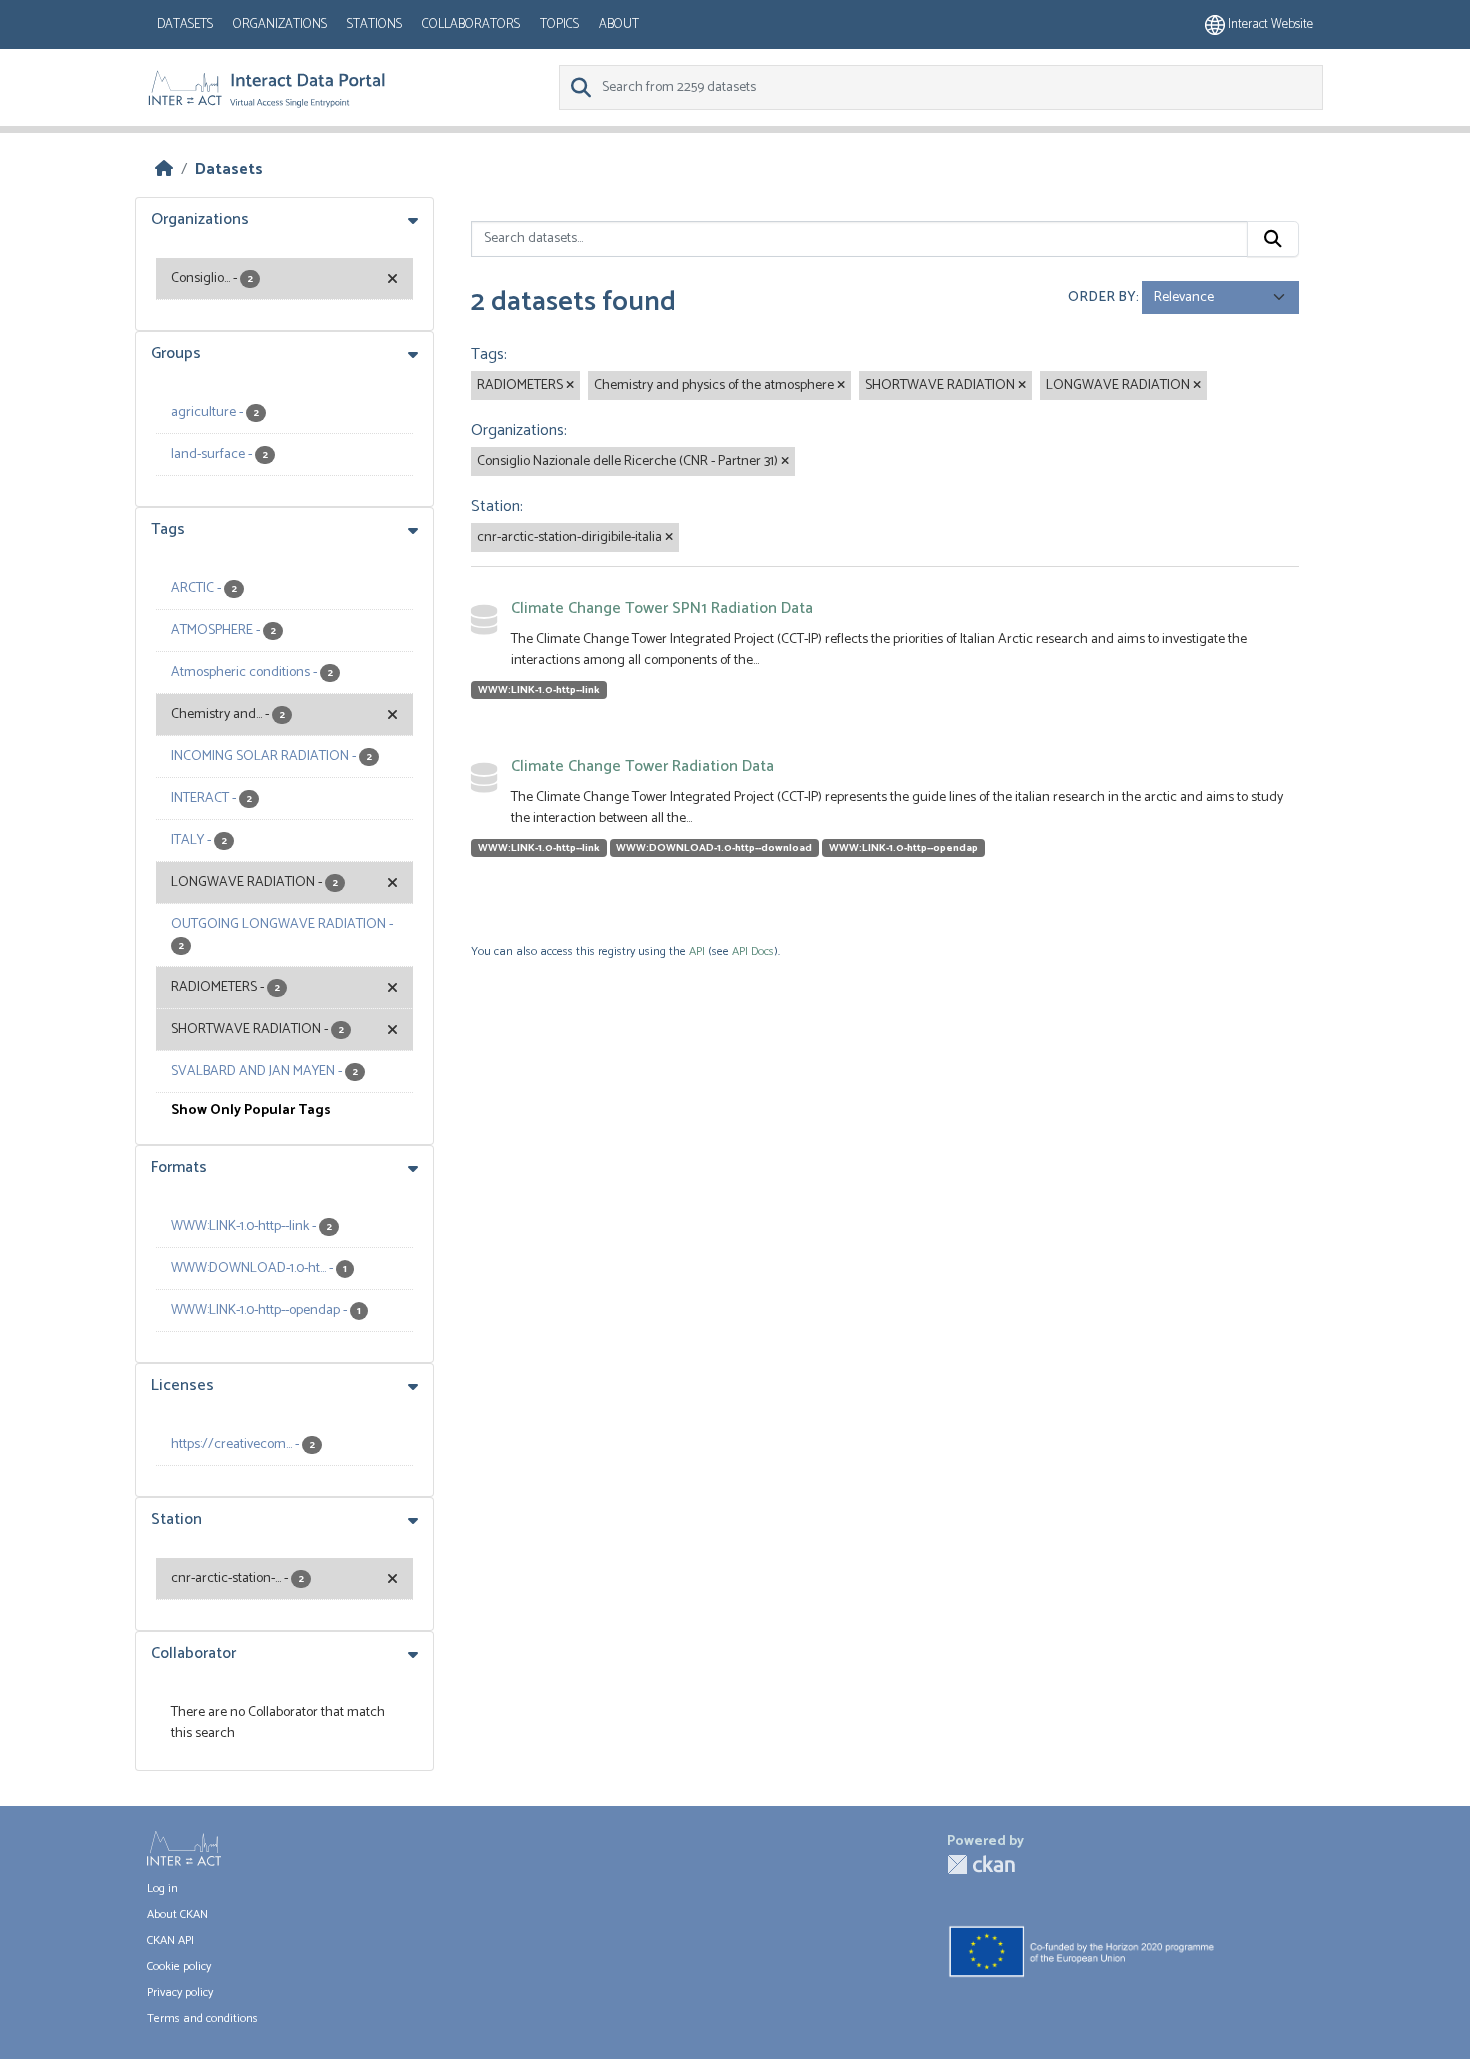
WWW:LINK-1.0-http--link (539, 690)
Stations (374, 24)
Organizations (280, 24)
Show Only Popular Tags (251, 1110)
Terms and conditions (202, 2018)
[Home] (164, 169)
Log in (162, 1888)
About (619, 24)
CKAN (981, 1864)
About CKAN (177, 1914)
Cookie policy (179, 1966)
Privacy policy (180, 1992)
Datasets (185, 24)
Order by (1102, 297)
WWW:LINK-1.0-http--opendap (903, 848)
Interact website (1269, 24)
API (697, 951)
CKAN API (170, 1940)
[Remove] (570, 386)
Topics (559, 24)
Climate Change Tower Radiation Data (642, 766)
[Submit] (1273, 239)
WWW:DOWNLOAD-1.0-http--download (714, 848)
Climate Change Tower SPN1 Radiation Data (662, 608)
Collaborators (471, 24)
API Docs (753, 951)
